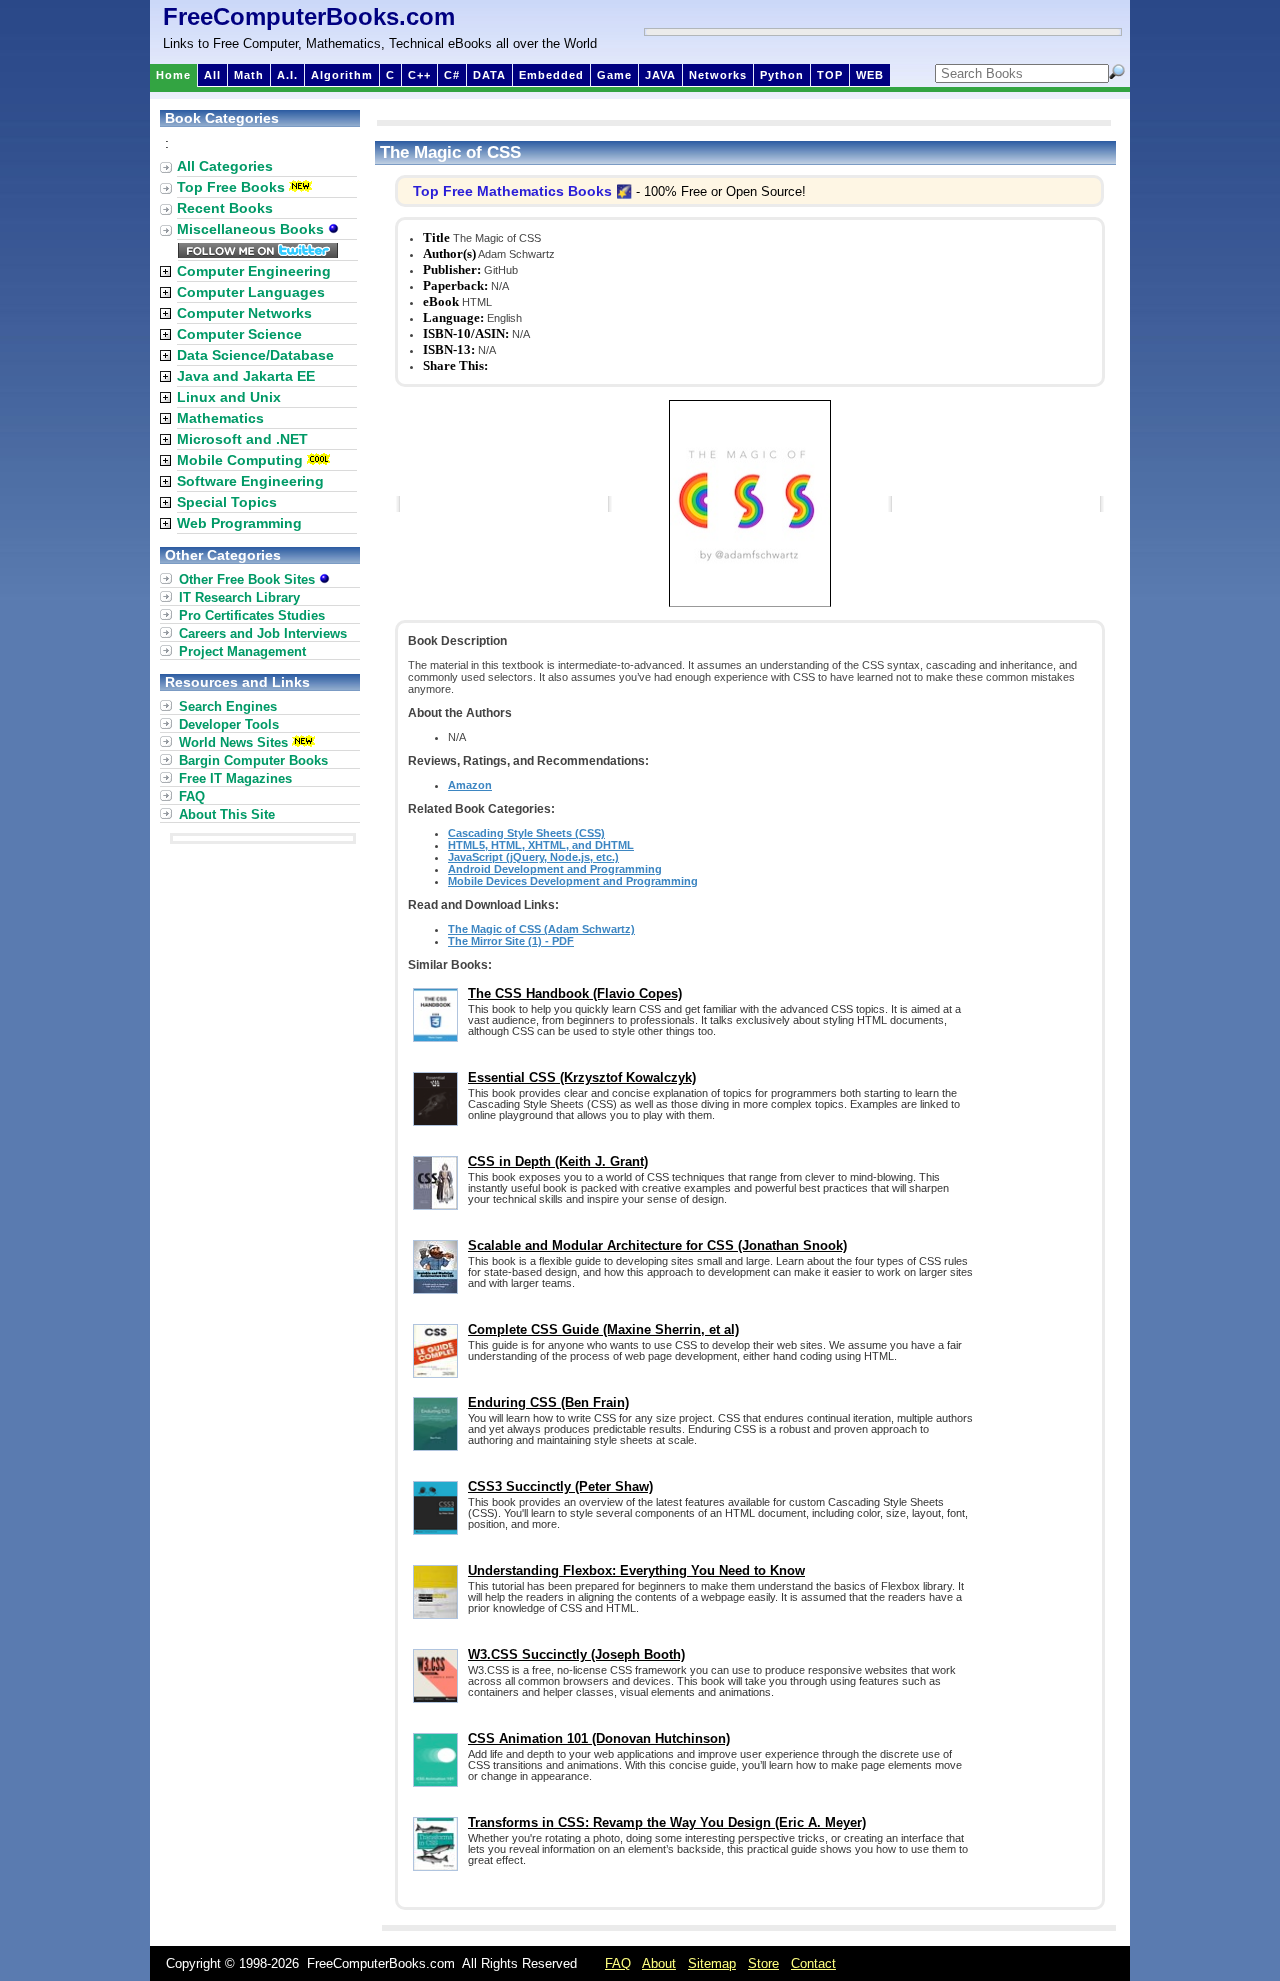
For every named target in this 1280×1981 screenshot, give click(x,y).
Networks (718, 75)
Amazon (470, 785)
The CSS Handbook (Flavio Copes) (575, 993)
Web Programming (239, 523)
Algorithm (342, 75)
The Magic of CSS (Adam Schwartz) (541, 929)
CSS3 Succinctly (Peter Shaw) (560, 1486)
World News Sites (233, 742)
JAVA (660, 75)
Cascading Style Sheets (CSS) (526, 833)
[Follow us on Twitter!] (258, 253)
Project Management (242, 651)
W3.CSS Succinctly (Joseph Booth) (576, 1654)
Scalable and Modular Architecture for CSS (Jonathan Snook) (657, 1245)
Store (763, 1963)
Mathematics (220, 418)
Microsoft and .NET (242, 439)
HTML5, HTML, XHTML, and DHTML (541, 845)
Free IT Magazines (235, 778)
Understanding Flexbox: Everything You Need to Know (636, 1570)
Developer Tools (229, 724)
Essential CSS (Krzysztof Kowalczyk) (582, 1077)
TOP (830, 75)
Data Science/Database (255, 355)
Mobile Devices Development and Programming (573, 881)
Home (173, 75)
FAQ (192, 796)
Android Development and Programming (555, 869)
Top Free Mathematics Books (512, 191)
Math (249, 75)
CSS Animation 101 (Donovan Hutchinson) (599, 1738)
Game (614, 75)
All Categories (225, 166)
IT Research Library (239, 597)
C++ (419, 75)
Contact (813, 1963)
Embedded (551, 75)
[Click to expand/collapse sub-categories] (165, 271)
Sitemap (712, 1963)
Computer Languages (251, 292)
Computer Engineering (254, 271)
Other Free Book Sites (249, 579)
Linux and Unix (229, 397)
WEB (870, 75)
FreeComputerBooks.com (309, 16)
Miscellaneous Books (252, 229)
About (659, 1963)
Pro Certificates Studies (252, 615)
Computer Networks (244, 313)
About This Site (227, 814)
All (212, 75)
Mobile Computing (240, 460)
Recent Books (225, 208)
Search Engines (228, 706)
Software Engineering (250, 481)
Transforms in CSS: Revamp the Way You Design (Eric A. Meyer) (667, 1822)
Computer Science (239, 334)
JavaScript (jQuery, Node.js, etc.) (533, 857)
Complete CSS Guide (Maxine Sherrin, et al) (603, 1329)
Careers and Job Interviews (263, 633)
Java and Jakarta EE (246, 376)
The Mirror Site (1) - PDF (511, 941)
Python (782, 75)
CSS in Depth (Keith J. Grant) (558, 1161)
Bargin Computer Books (253, 760)
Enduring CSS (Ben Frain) (548, 1402)
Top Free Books (231, 187)
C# (452, 75)
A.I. (287, 75)
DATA (489, 75)
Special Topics (227, 502)
